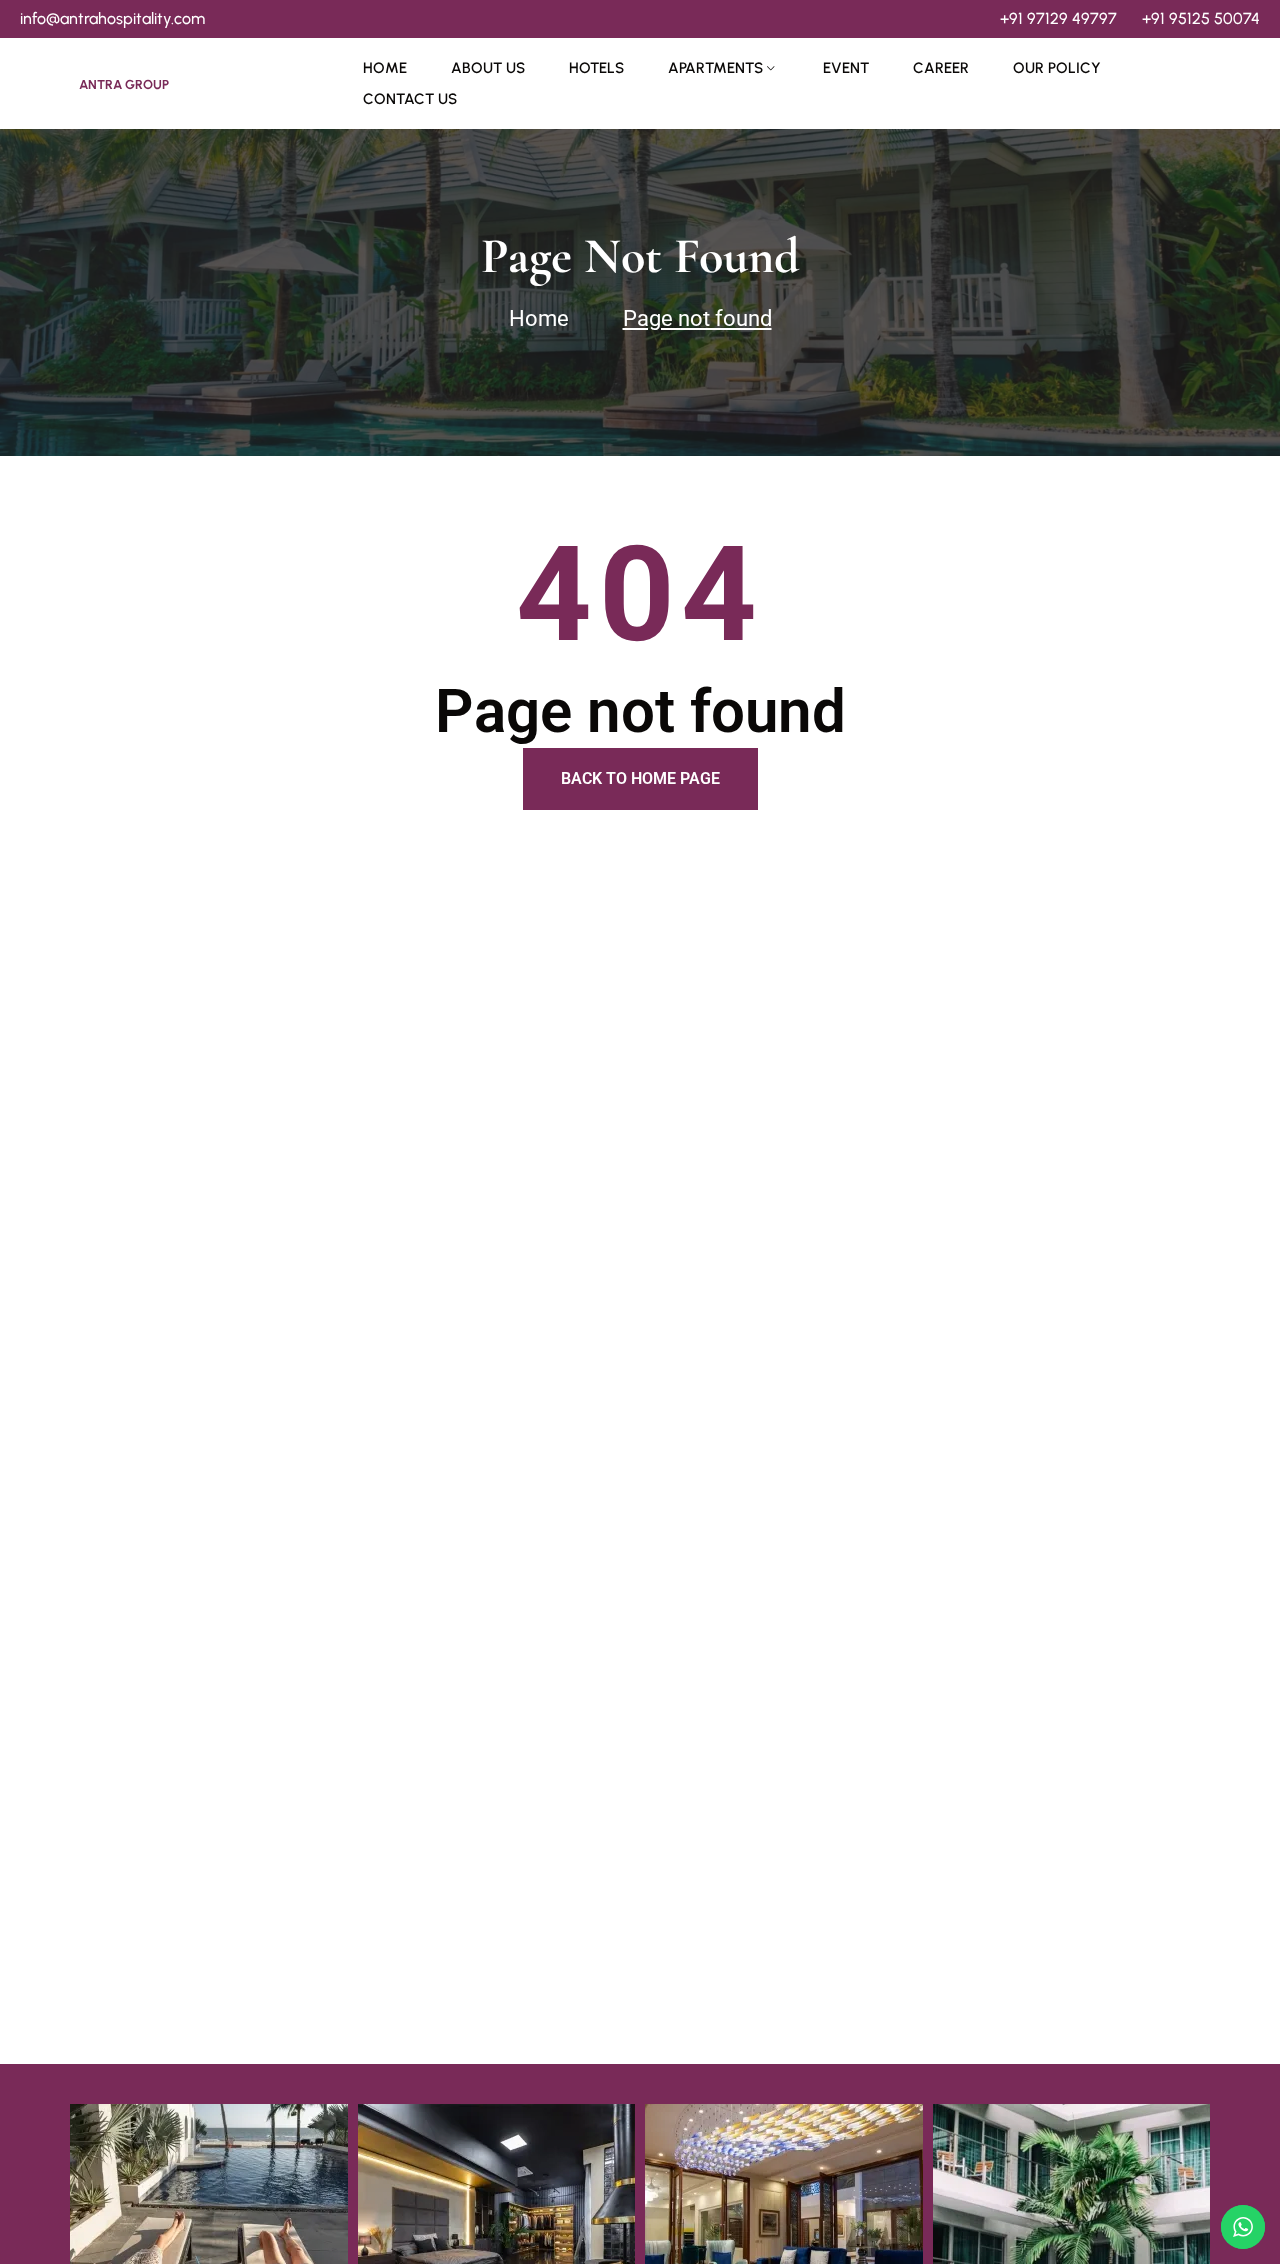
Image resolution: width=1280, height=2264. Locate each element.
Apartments (715, 68)
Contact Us (410, 99)
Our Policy (1057, 68)
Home (385, 68)
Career (941, 68)
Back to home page (640, 778)
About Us (488, 68)
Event (846, 68)
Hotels (596, 68)
